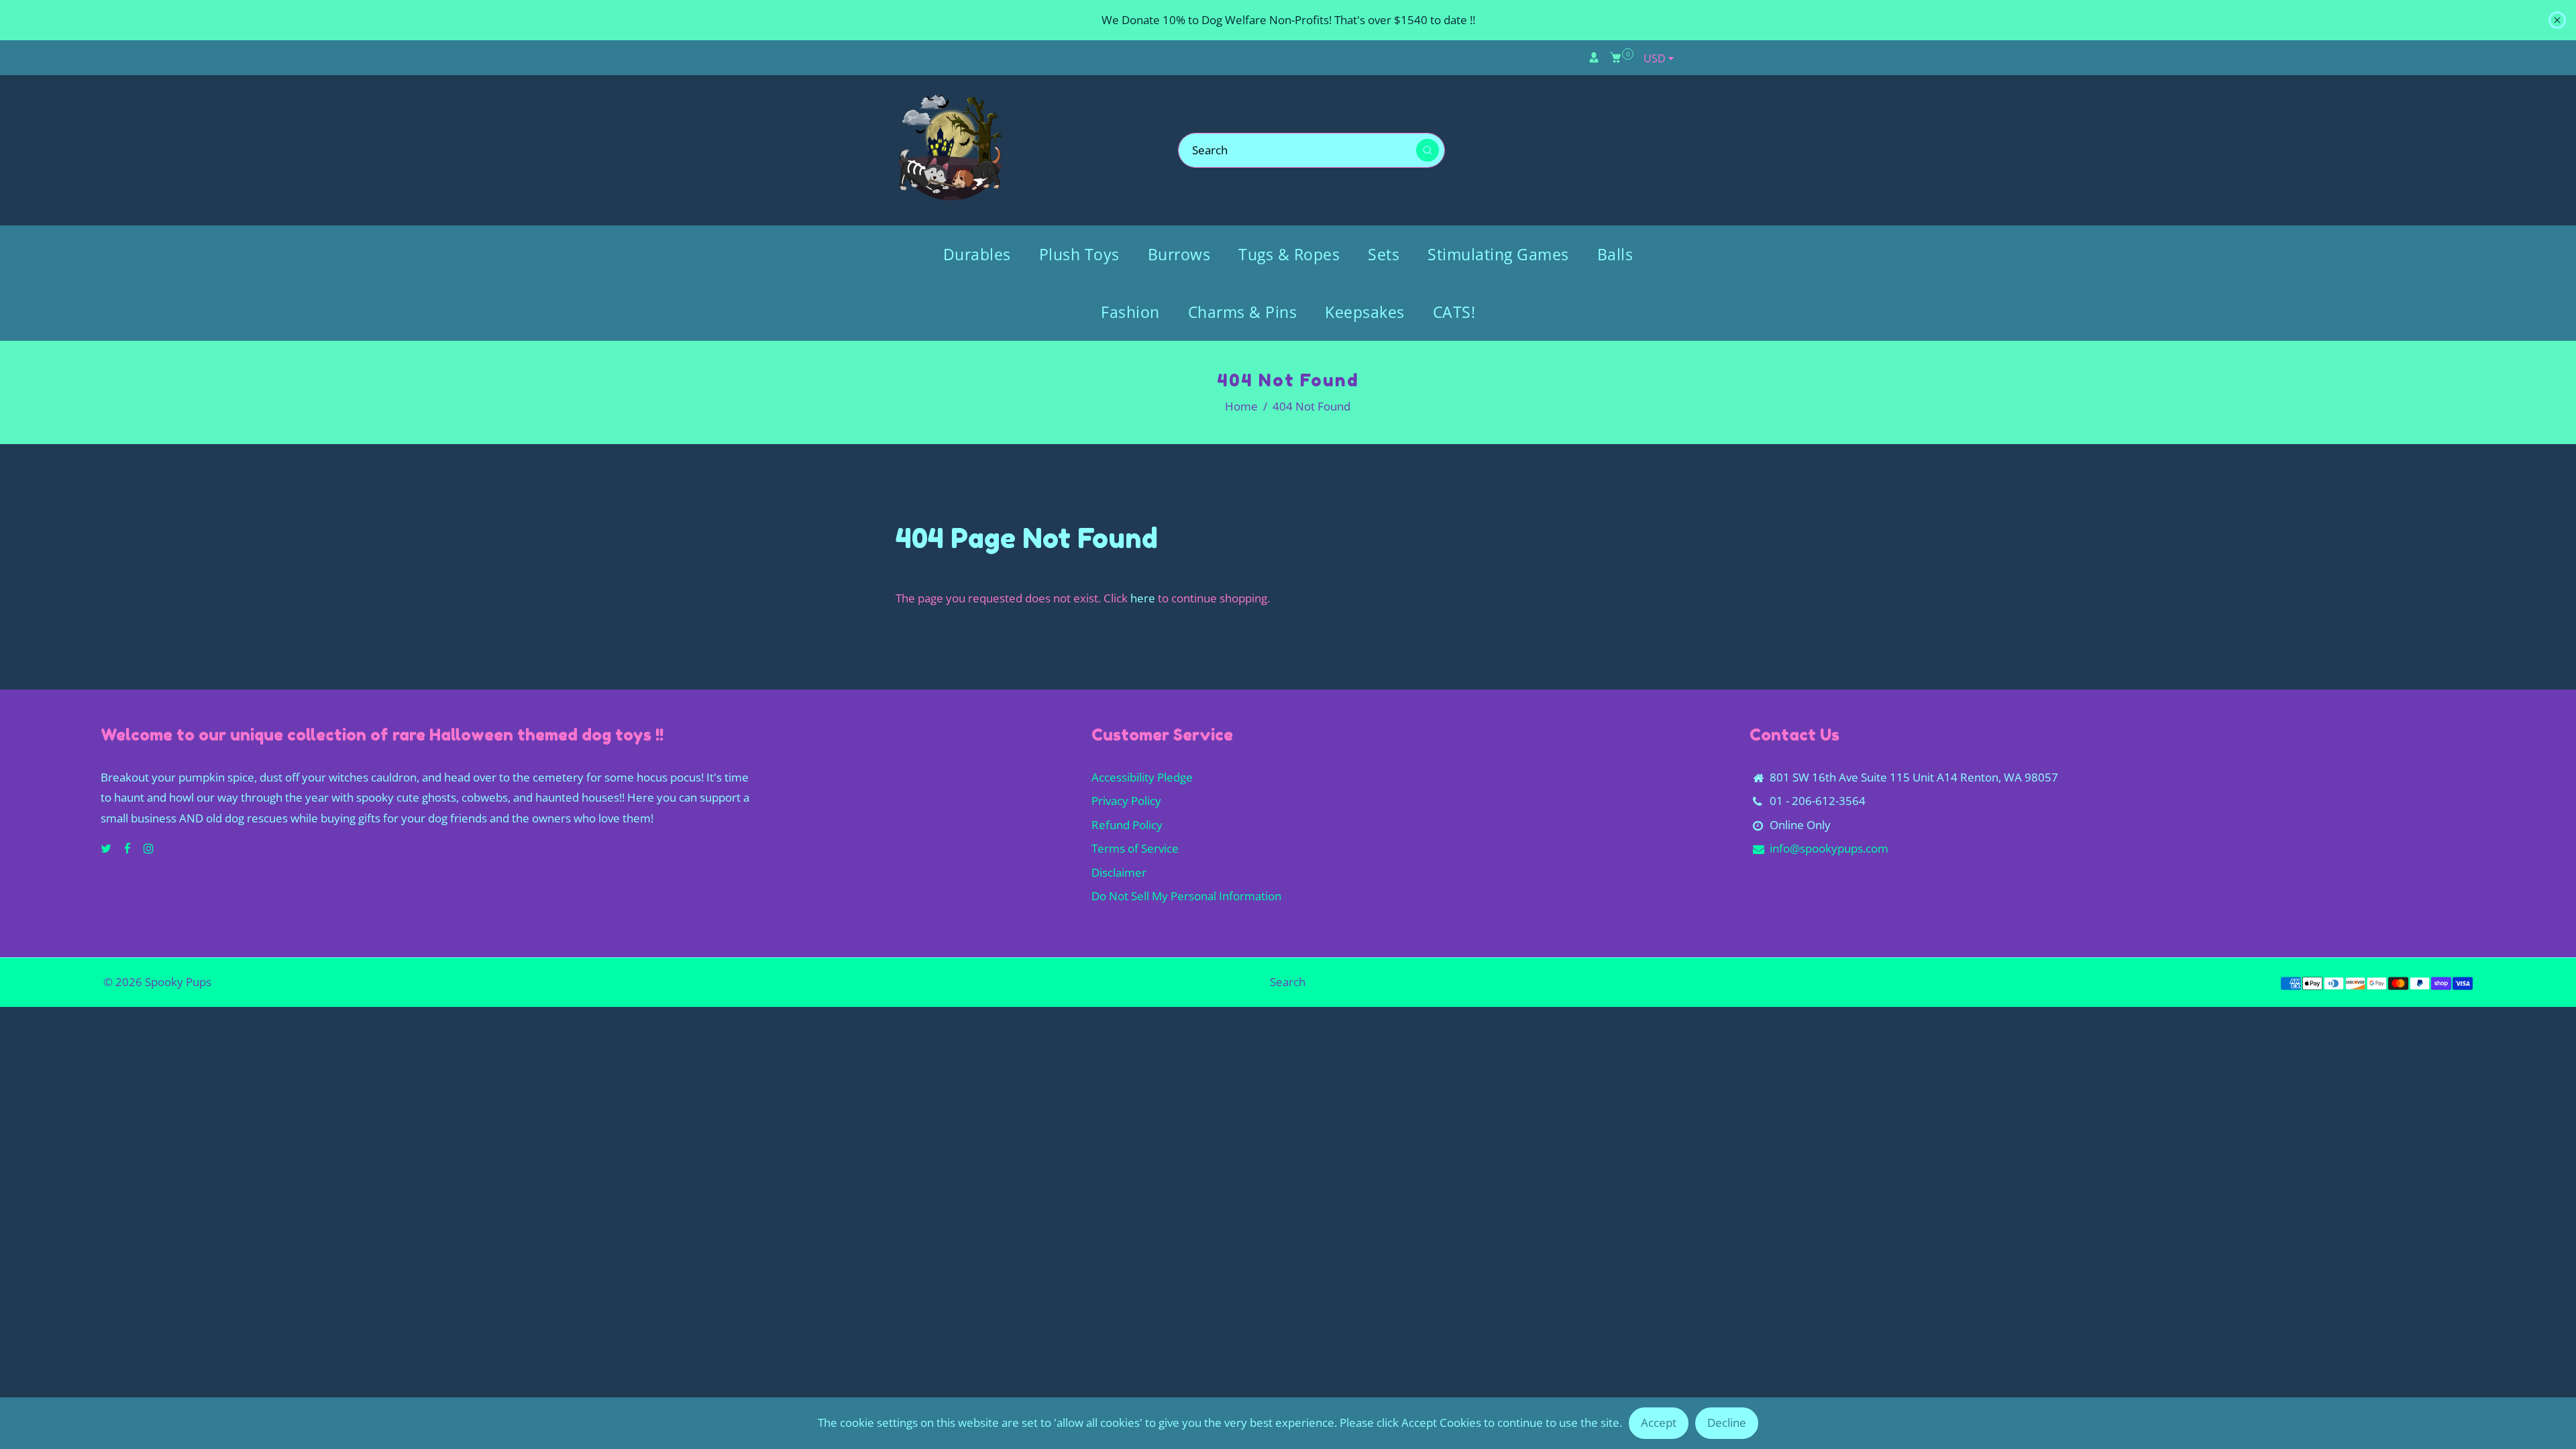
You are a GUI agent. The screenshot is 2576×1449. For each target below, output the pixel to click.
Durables (977, 254)
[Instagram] (150, 848)
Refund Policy (1127, 825)
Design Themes (254, 982)
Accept (1659, 1423)
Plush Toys (1079, 254)
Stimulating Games (1498, 254)
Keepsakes (1365, 312)
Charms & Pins (1243, 312)
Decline (1727, 1423)
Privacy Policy (1126, 801)
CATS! (1454, 312)
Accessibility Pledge (1142, 777)
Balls (1615, 254)
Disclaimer (1119, 872)
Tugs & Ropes (1289, 254)
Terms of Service (1135, 848)
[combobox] (1658, 58)
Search (1288, 982)
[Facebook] (129, 848)
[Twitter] (107, 848)
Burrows (1179, 254)
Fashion (1130, 312)
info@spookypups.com (1829, 848)
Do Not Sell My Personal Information (1186, 896)
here (1143, 598)
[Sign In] (1594, 58)
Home (1241, 406)
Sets (1384, 254)
